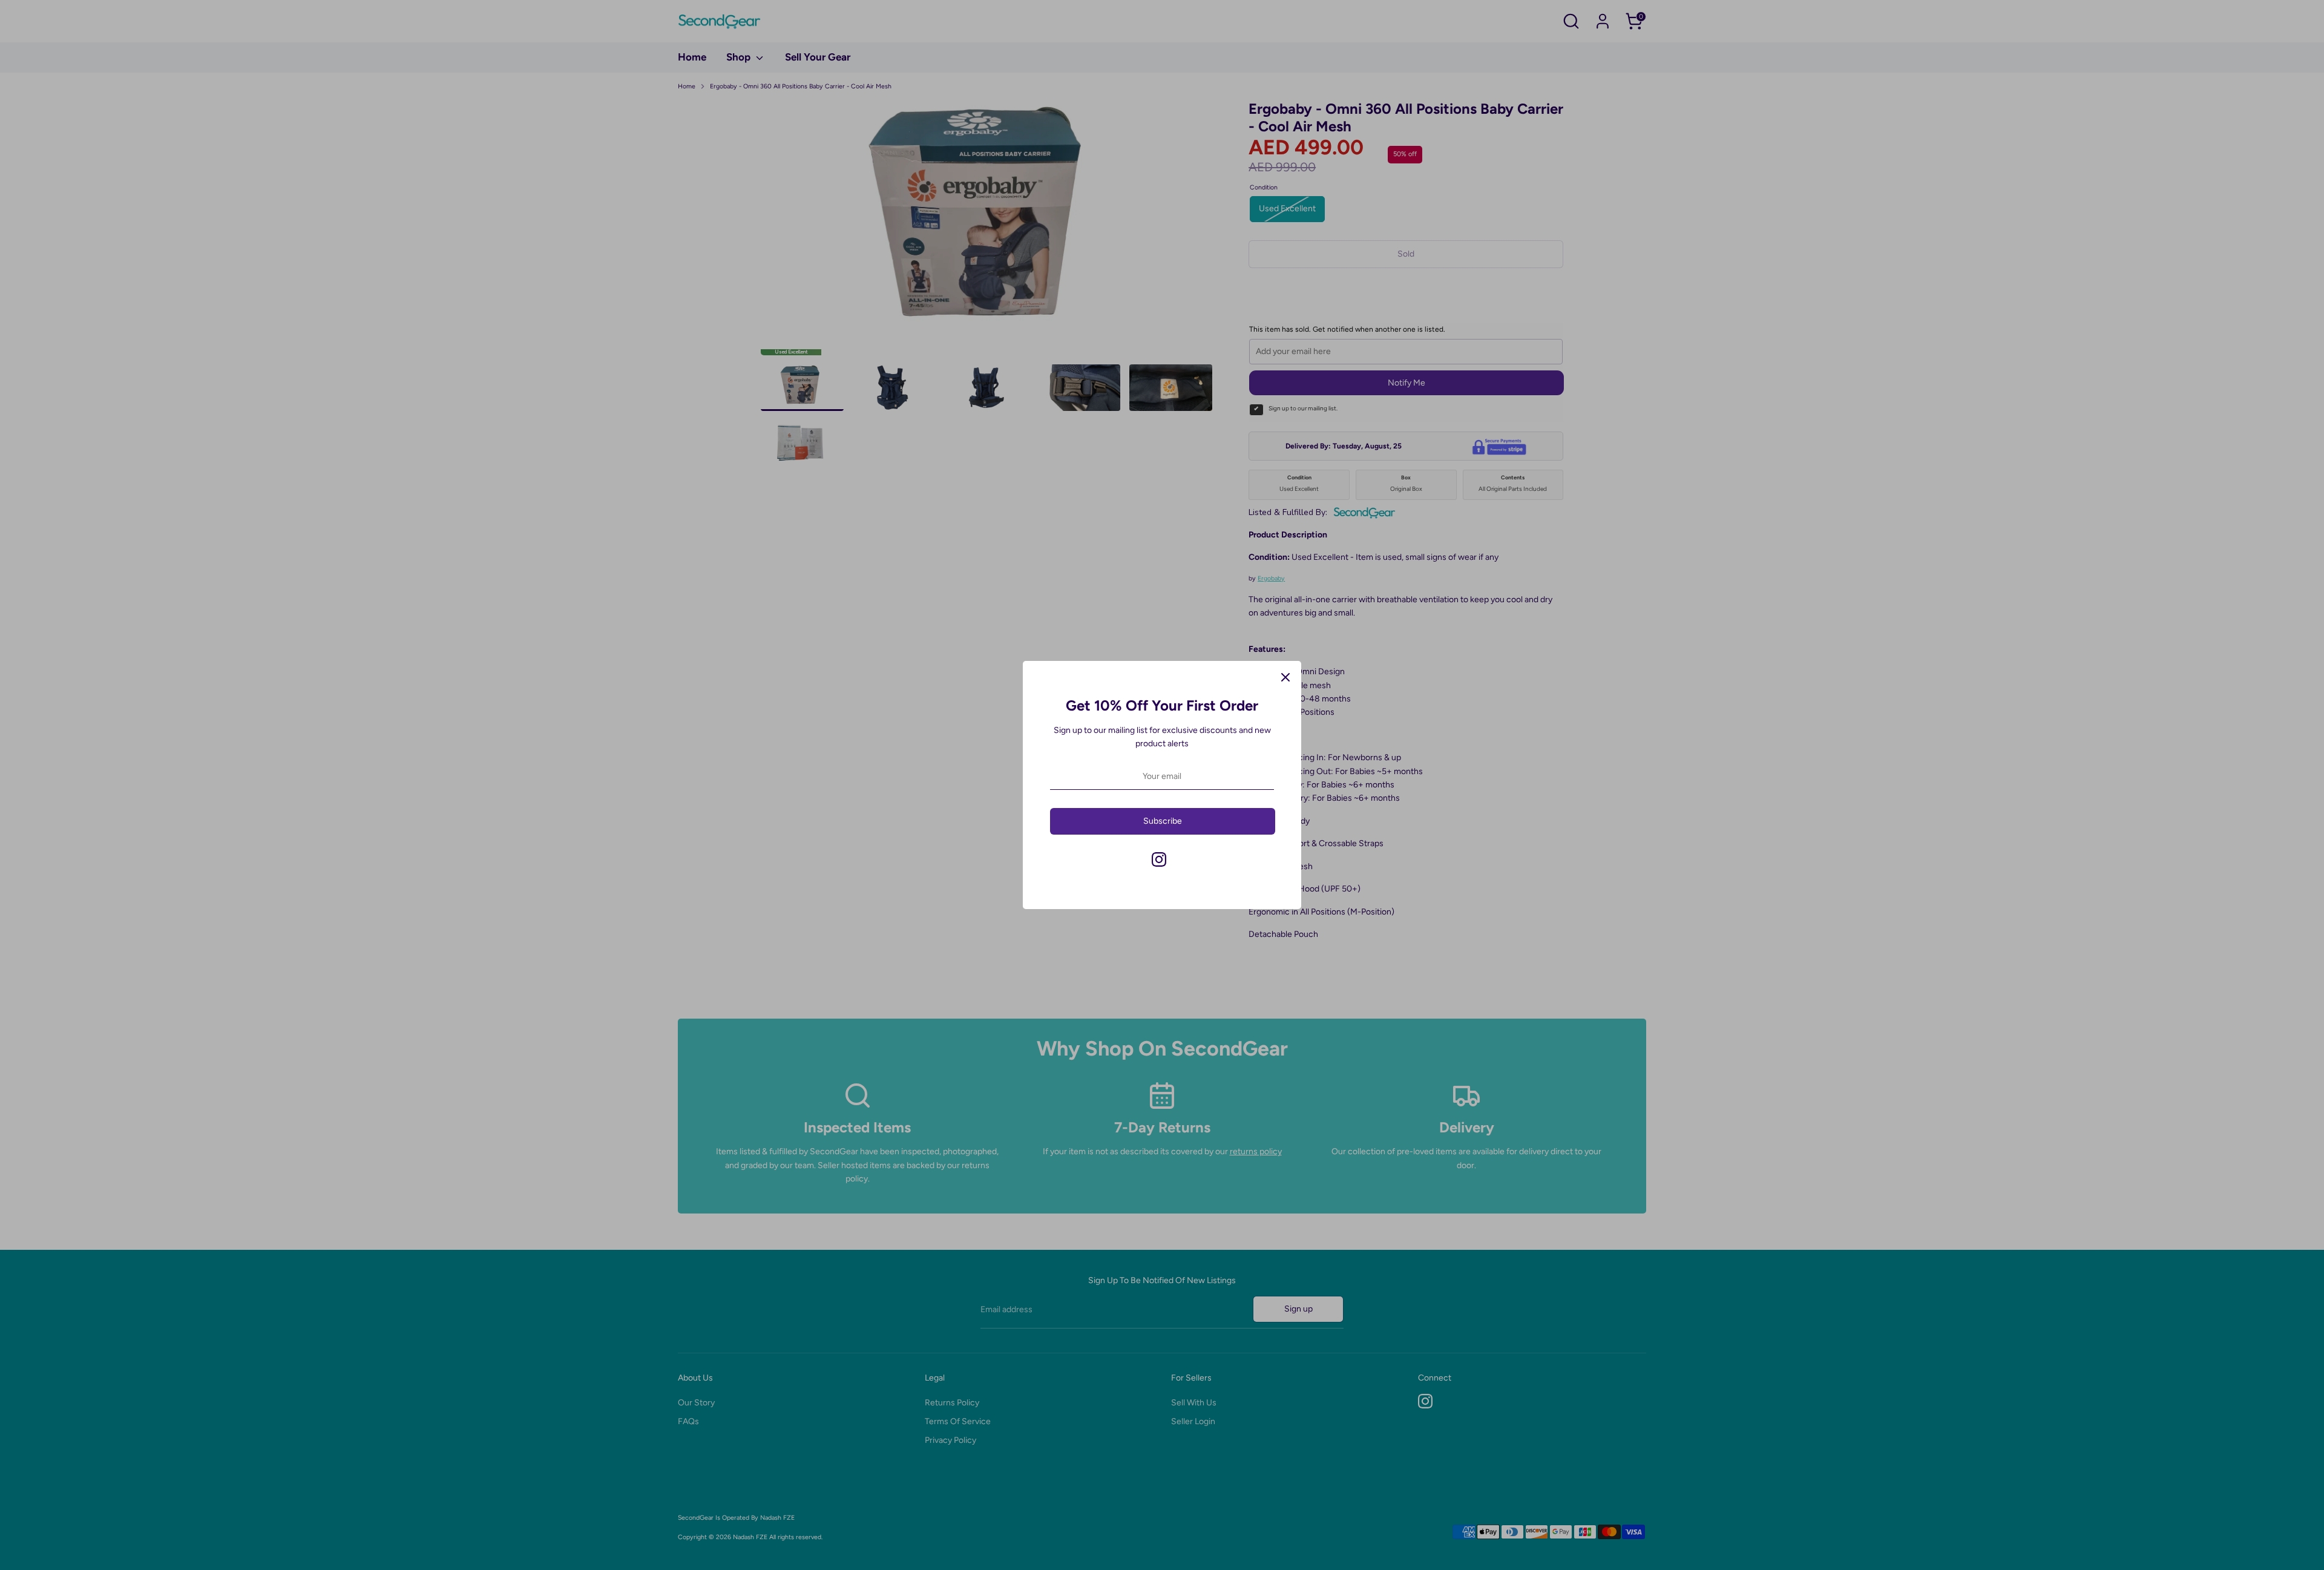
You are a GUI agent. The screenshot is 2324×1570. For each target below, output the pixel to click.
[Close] (1285, 677)
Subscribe (1163, 821)
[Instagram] (1159, 859)
